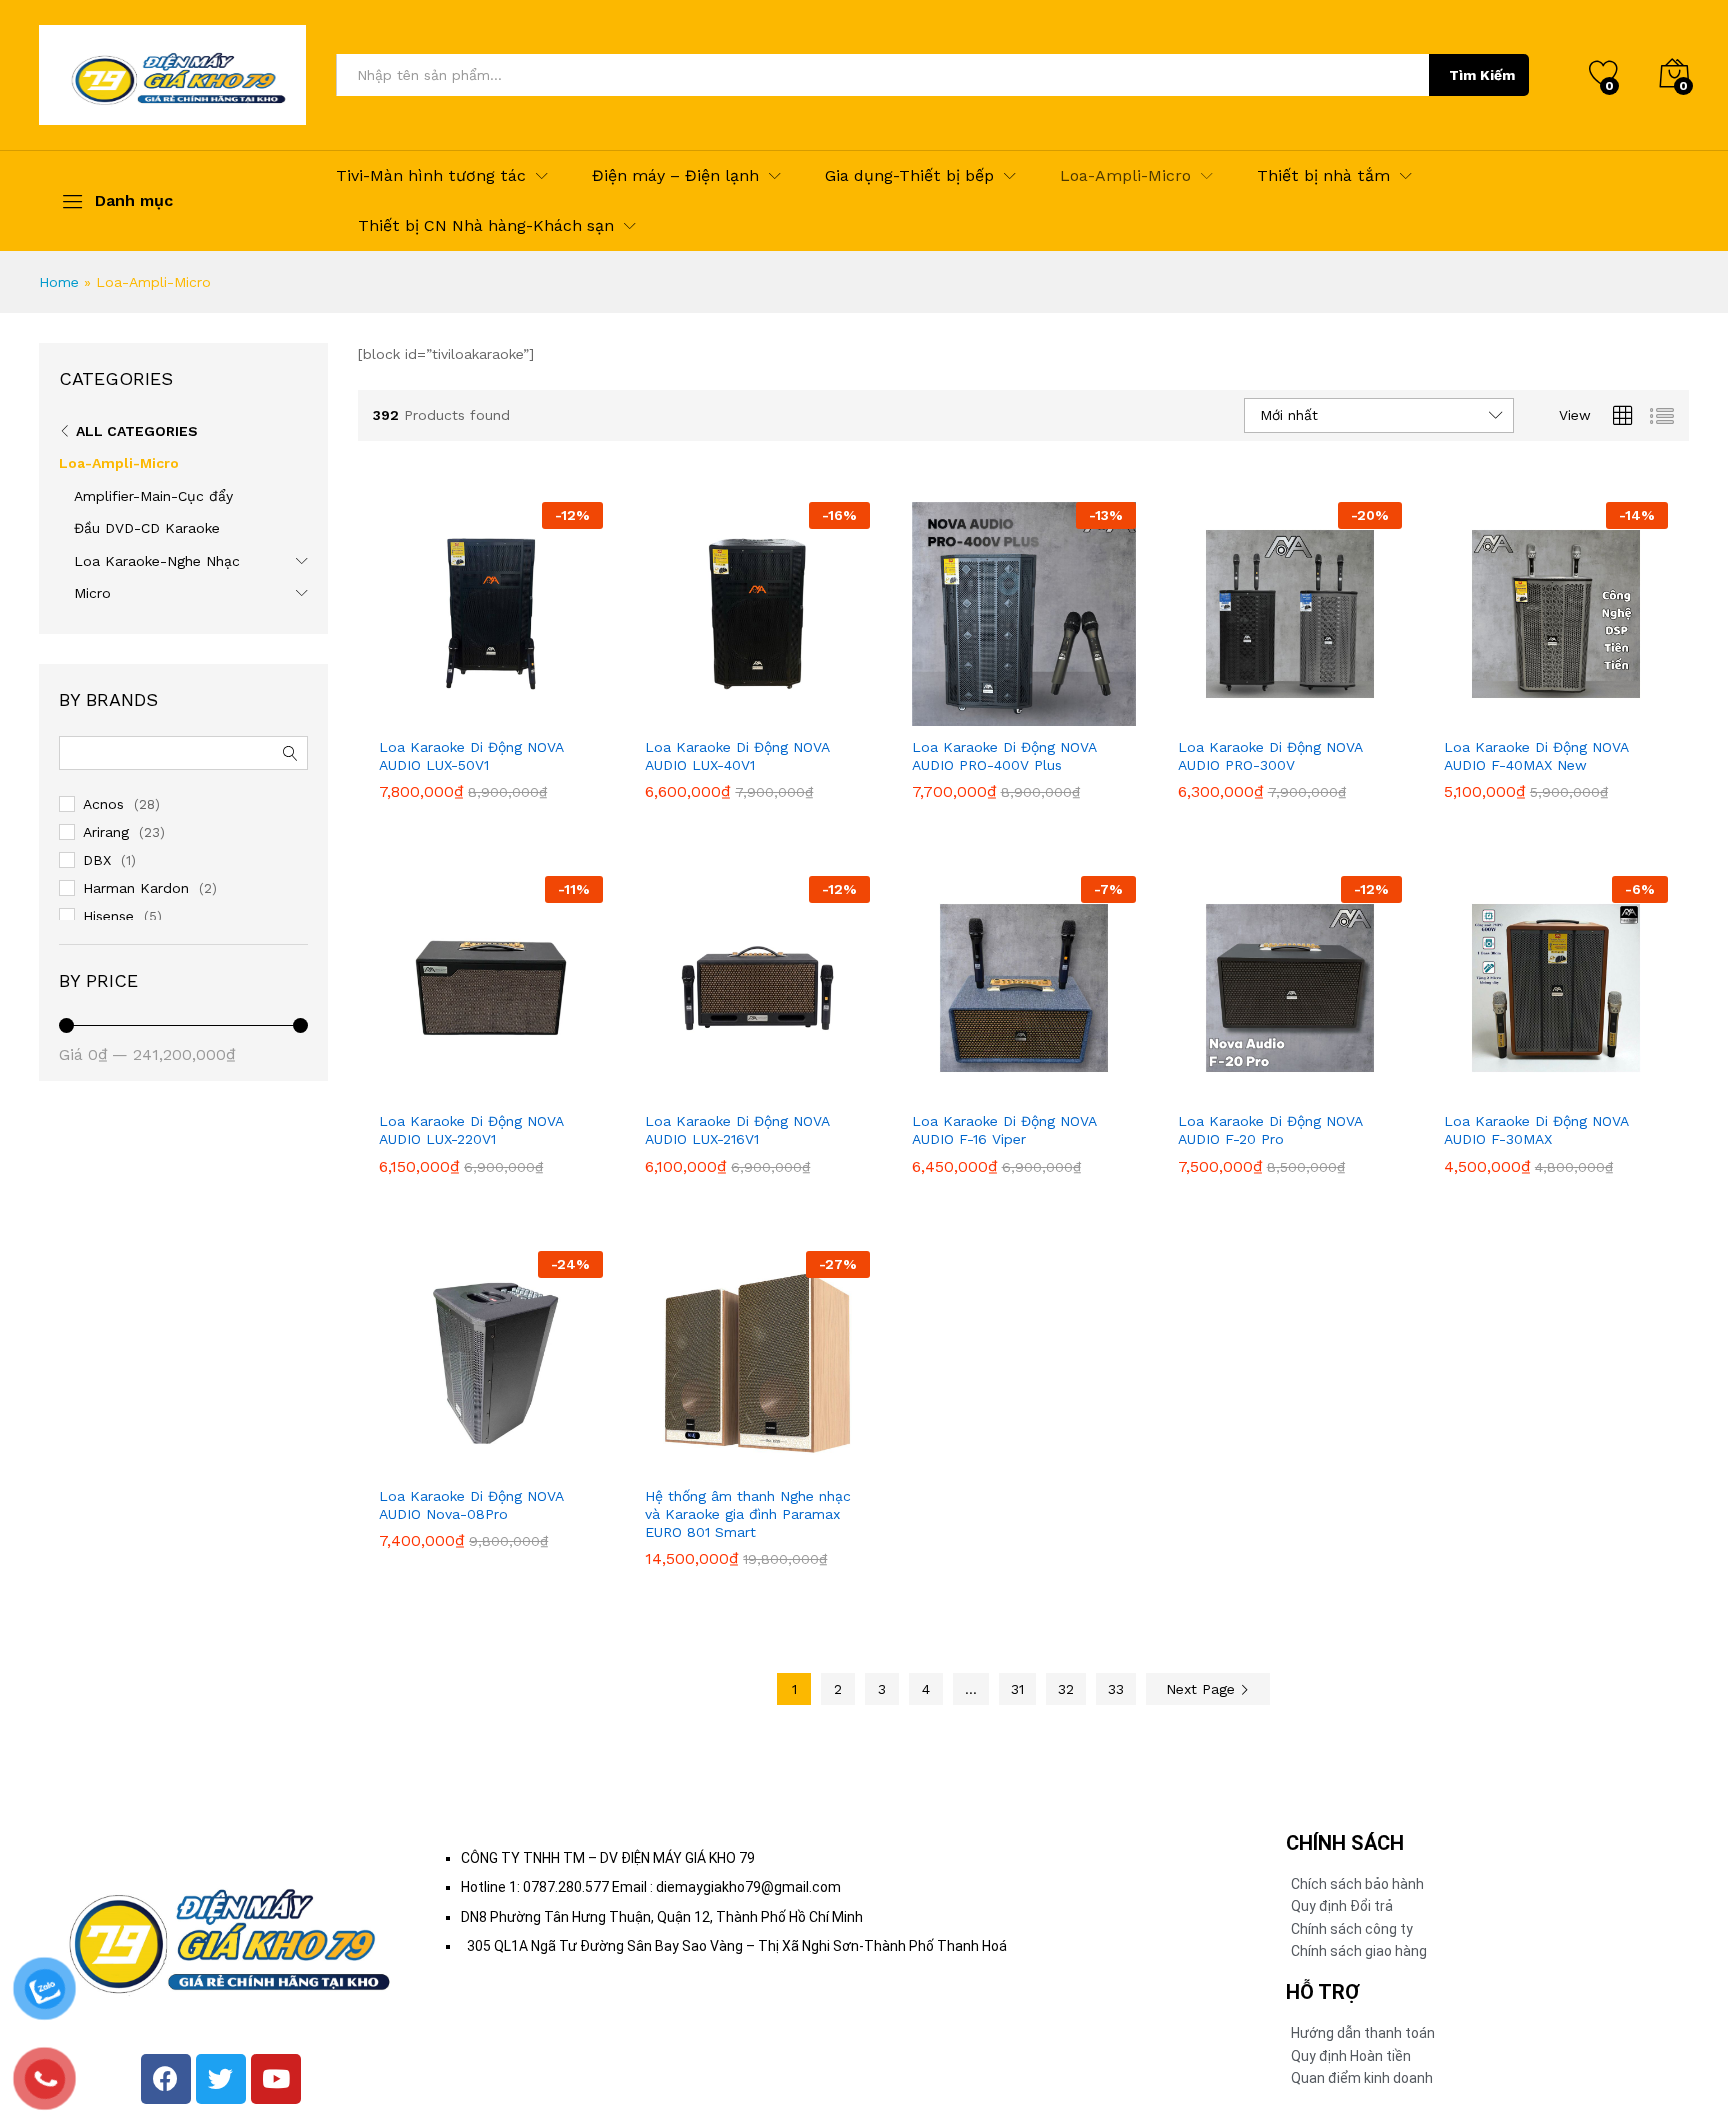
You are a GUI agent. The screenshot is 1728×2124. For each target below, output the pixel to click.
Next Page (1203, 1689)
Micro (92, 593)
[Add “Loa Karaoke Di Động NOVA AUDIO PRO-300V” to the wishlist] (1333, 714)
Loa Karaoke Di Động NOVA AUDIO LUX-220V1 (471, 1130)
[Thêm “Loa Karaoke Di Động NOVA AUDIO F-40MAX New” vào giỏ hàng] (1507, 714)
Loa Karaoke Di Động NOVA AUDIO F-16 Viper (1004, 1130)
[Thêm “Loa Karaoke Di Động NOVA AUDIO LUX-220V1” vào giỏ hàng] (442, 1088)
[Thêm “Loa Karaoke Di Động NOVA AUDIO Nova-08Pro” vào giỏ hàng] (442, 1463)
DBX (97, 860)
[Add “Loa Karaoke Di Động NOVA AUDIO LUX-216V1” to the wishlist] (800, 1088)
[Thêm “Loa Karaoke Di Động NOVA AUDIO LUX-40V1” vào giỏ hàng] (708, 714)
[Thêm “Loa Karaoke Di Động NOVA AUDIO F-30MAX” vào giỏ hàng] (1507, 1088)
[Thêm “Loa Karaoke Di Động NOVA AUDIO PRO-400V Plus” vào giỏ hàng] (975, 714)
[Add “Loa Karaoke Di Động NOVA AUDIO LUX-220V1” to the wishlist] (534, 1088)
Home (59, 282)
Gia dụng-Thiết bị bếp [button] (909, 176)
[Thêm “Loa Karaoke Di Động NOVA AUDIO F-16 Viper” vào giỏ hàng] (975, 1088)
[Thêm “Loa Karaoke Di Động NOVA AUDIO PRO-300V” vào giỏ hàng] (1241, 714)
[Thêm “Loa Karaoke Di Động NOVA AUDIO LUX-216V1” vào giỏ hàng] (708, 1088)
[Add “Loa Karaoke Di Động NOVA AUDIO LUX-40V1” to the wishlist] (800, 714)
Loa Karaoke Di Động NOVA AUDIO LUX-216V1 (737, 1130)
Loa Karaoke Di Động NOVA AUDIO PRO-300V (1270, 756)
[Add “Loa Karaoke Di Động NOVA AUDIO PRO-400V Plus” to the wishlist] (1067, 714)
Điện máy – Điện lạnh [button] (675, 176)
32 (1066, 1689)
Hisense (108, 916)
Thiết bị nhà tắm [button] (1323, 176)
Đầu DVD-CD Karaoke (147, 528)
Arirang (106, 832)
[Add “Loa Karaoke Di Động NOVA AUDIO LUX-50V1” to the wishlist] (534, 714)
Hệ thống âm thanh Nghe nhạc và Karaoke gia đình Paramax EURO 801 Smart (748, 1514)
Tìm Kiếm (1482, 75)
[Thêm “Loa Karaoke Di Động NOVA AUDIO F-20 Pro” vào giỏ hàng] (1241, 1088)
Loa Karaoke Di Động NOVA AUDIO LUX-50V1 (471, 756)
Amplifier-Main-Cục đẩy (153, 496)
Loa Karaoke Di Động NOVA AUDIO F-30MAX (1536, 1130)
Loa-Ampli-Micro (119, 463)
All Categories (137, 431)
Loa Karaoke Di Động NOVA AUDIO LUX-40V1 (737, 756)
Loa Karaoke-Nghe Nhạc (157, 561)
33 (1116, 1689)
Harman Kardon (136, 888)
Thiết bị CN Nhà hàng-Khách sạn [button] (486, 226)
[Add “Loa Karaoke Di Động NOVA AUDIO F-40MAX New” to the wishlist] (1599, 714)
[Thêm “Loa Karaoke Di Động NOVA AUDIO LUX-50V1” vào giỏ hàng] (442, 714)
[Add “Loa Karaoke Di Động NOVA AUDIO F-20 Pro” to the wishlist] (1333, 1088)
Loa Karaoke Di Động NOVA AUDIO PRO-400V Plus (1004, 756)
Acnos (103, 804)
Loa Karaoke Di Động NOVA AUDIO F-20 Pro (1270, 1130)
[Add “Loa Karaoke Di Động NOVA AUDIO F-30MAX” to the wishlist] (1599, 1088)
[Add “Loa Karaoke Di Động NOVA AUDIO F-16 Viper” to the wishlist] (1067, 1088)
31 (1017, 1689)
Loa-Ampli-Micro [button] (1125, 176)
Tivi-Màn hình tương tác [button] (431, 176)
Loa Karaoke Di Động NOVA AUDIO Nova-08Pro (471, 1505)
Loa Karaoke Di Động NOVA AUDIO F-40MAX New (1536, 756)
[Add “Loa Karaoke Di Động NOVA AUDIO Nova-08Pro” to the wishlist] (534, 1463)
